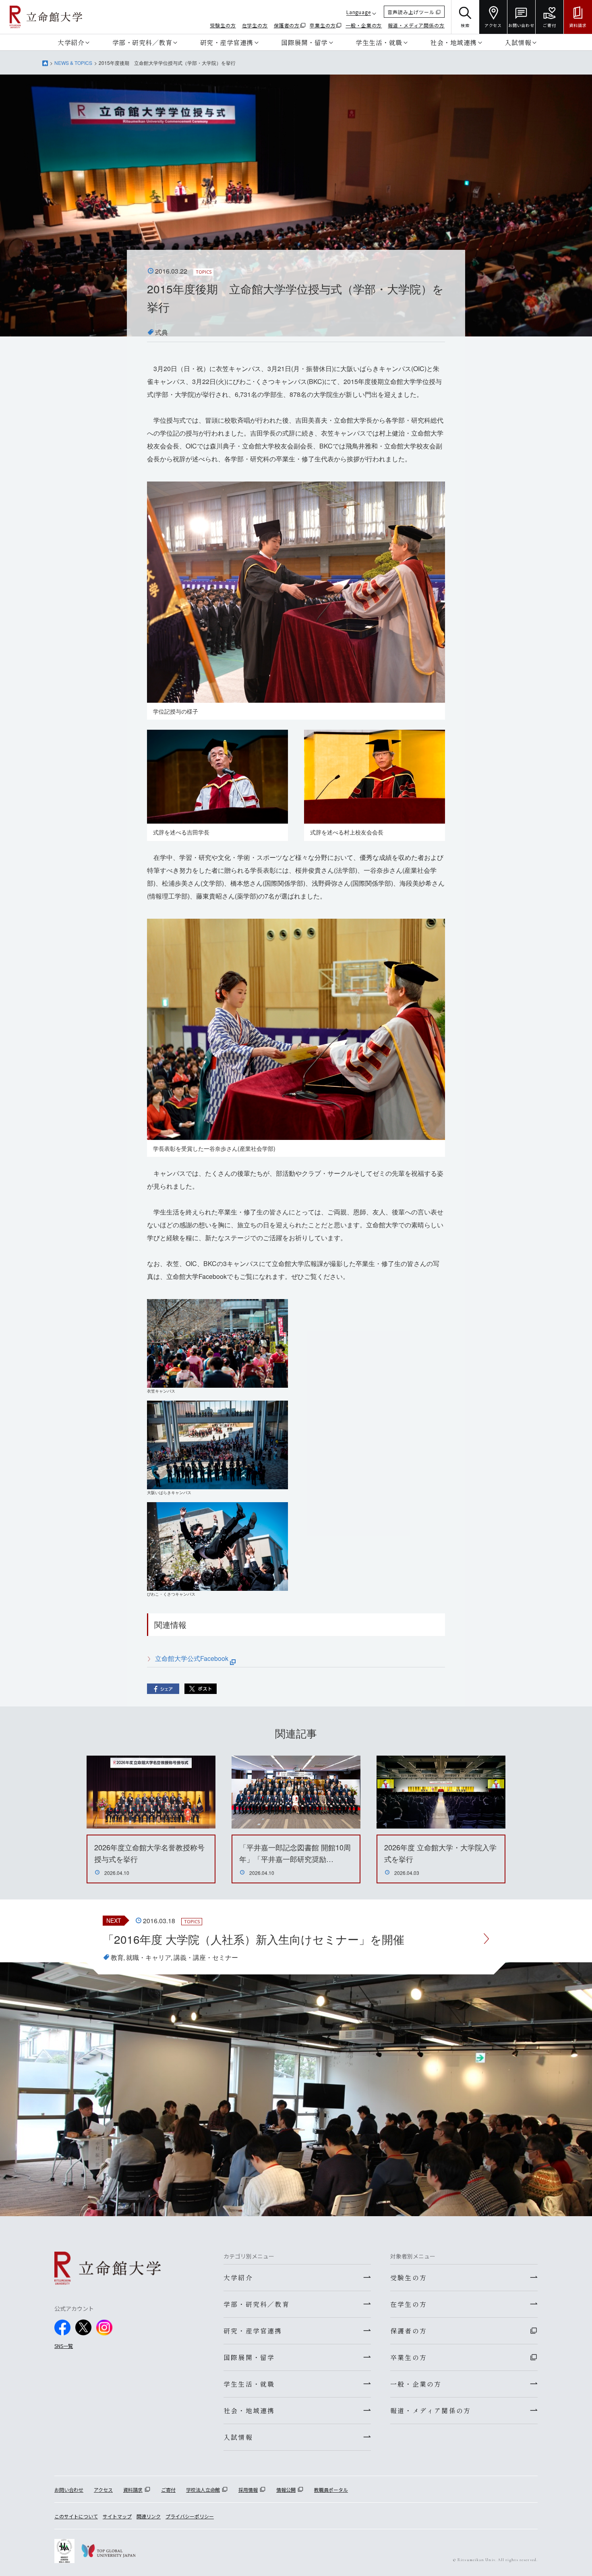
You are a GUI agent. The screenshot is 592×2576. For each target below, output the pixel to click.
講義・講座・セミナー (206, 1957)
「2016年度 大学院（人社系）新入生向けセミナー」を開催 (254, 1939)
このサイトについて (76, 2516)
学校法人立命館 (203, 2490)
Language (359, 12)
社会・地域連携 (453, 42)
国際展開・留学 (304, 42)
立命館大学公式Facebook (193, 1658)
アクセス (103, 2490)
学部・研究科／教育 (142, 42)
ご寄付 (168, 2490)
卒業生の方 (323, 25)
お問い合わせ (69, 2490)
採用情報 (248, 2490)
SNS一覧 (64, 2346)
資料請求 (133, 2490)
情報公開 (286, 2490)
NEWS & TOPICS (73, 63)
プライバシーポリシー (190, 2516)
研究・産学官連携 (227, 42)
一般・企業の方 (364, 25)
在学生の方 (255, 25)
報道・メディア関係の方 (416, 25)
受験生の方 (223, 25)
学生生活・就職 (379, 42)
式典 (161, 332)
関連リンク (149, 2516)
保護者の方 (287, 25)
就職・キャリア (149, 1957)
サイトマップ (117, 2516)
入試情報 (518, 42)
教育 (117, 1957)
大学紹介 (71, 42)
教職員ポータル (331, 2490)
